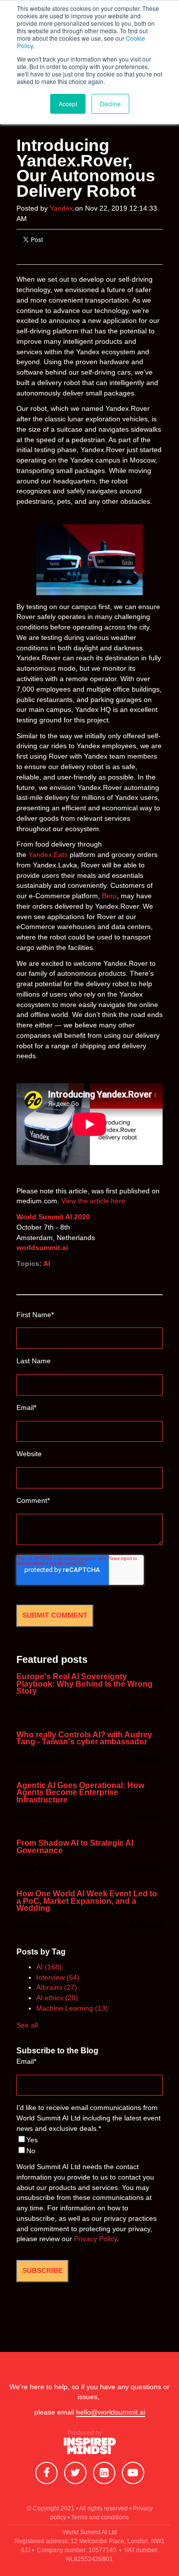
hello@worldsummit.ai (111, 2412)
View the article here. (94, 1201)
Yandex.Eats (48, 855)
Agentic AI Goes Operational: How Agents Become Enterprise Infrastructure (80, 1793)
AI (47, 1264)
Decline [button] (110, 104)
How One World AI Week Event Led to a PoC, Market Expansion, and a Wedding (87, 1901)
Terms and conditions (100, 2517)
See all (27, 2025)
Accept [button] (68, 104)
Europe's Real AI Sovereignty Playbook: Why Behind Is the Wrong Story (85, 1684)
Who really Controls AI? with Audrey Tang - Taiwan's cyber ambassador (84, 1739)
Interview (58, 1978)
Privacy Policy (95, 2239)
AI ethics (57, 1998)
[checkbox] (89, 2146)
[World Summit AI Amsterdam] (90, 2449)
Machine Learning (72, 2008)
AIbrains (57, 1988)
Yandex (61, 208)
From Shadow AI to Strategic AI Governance (75, 1847)
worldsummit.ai (42, 1248)
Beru (109, 896)
